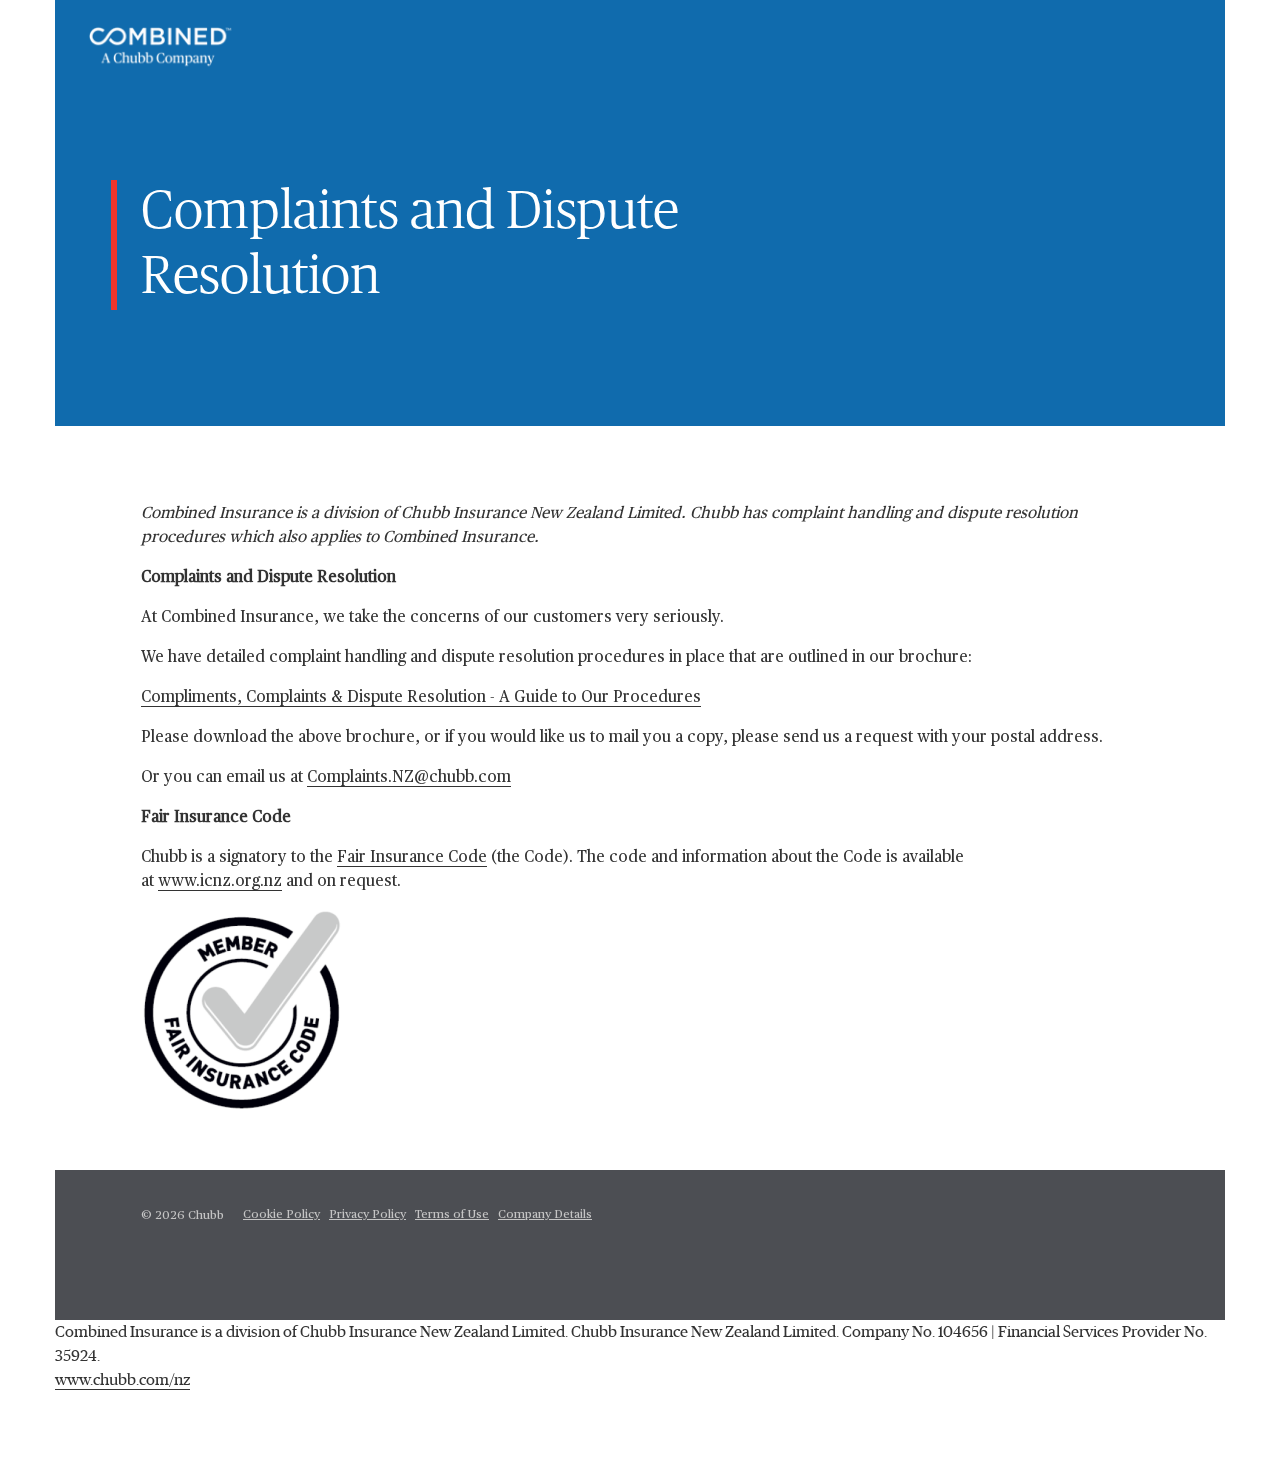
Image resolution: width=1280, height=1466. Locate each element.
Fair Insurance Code (412, 858)
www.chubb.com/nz (122, 1380)
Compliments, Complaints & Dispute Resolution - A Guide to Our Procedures (421, 698)
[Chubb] (161, 47)
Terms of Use (452, 1215)
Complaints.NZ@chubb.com (409, 778)
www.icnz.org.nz (220, 882)
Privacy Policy (367, 1215)
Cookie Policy (281, 1215)
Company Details (545, 1215)
